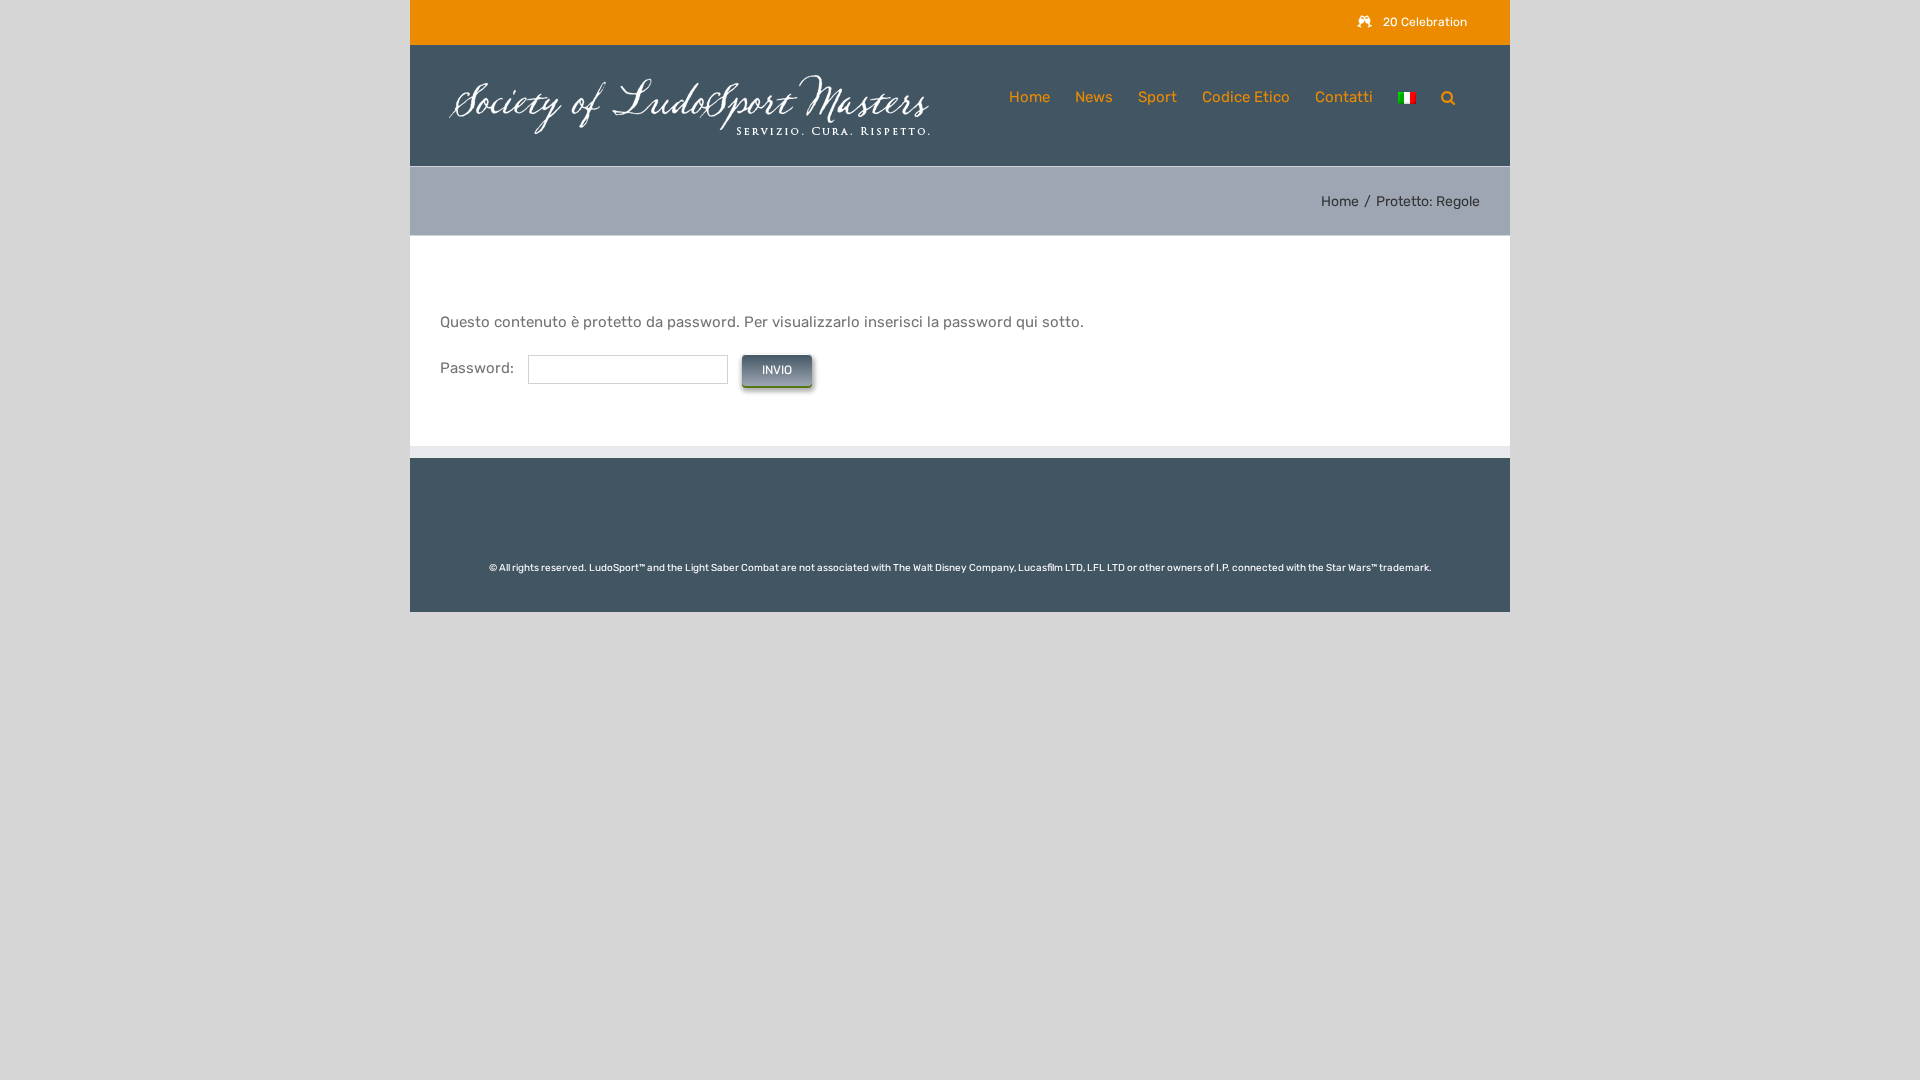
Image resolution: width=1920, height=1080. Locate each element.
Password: (479, 368)
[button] (1448, 95)
